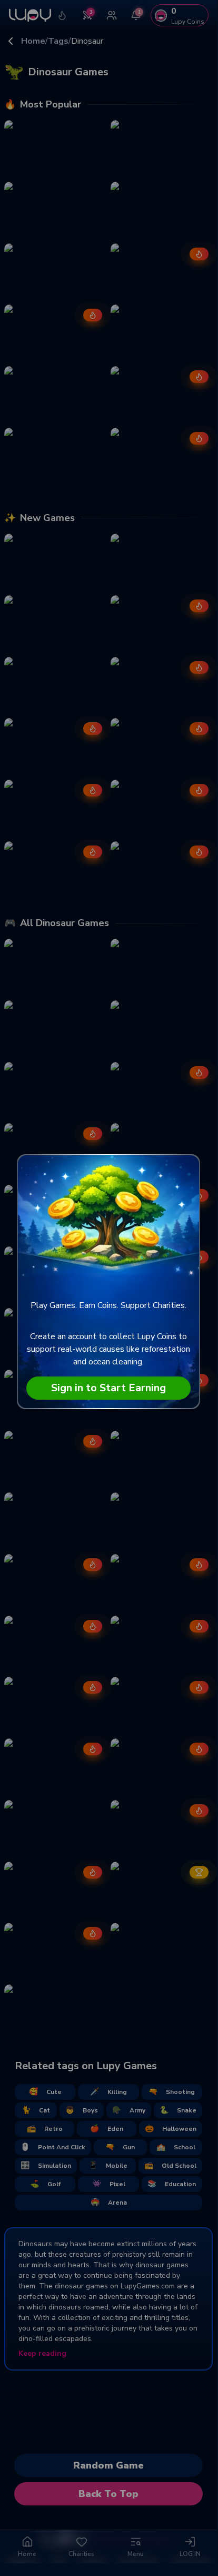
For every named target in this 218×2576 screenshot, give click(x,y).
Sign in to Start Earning (108, 1388)
